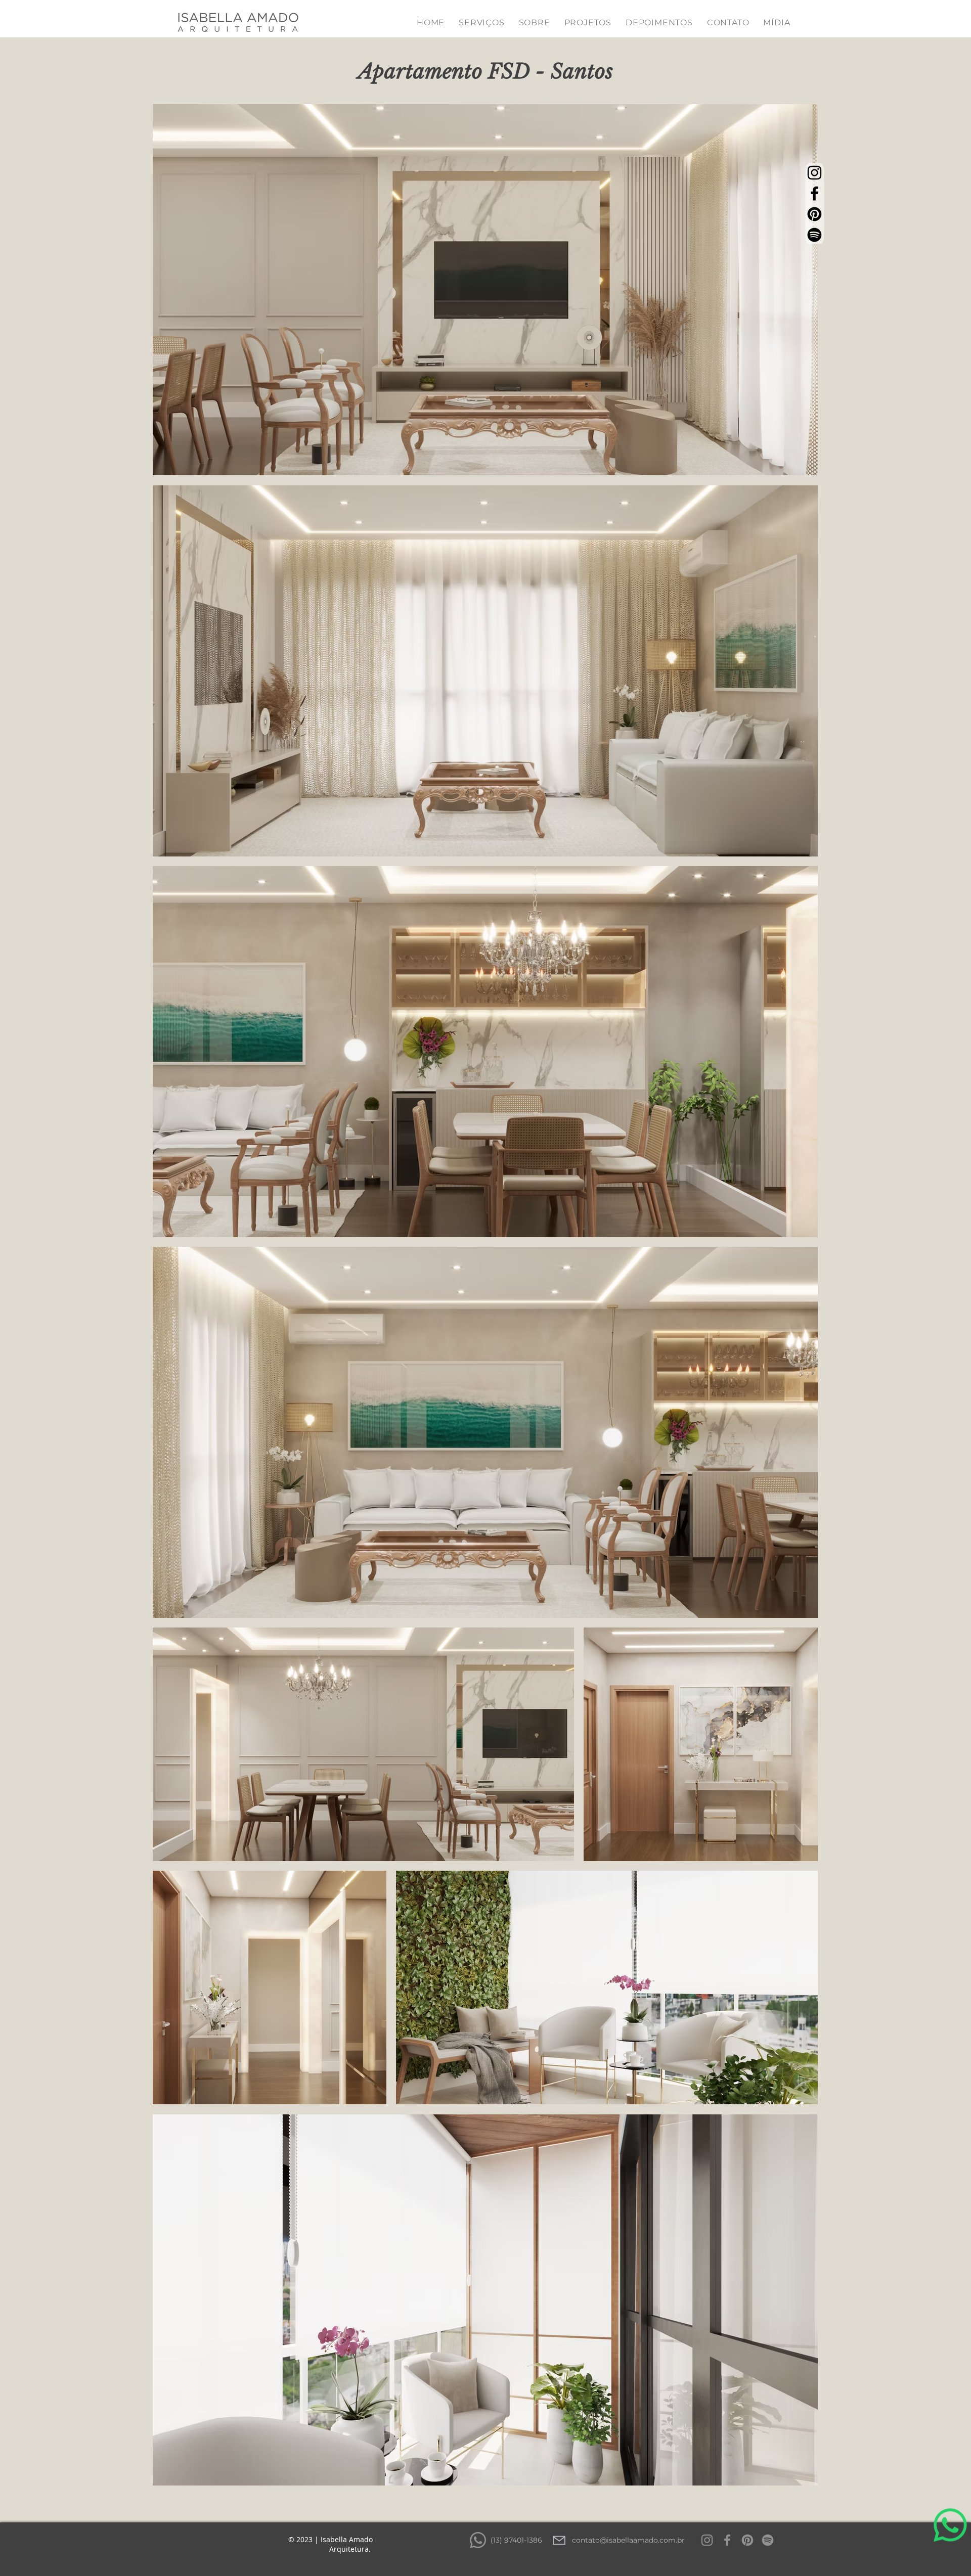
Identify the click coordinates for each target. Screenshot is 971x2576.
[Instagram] (814, 173)
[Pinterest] (814, 214)
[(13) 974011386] (478, 2540)
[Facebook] (814, 193)
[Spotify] (814, 235)
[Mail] (559, 2540)
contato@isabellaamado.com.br (628, 2540)
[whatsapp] (950, 2547)
